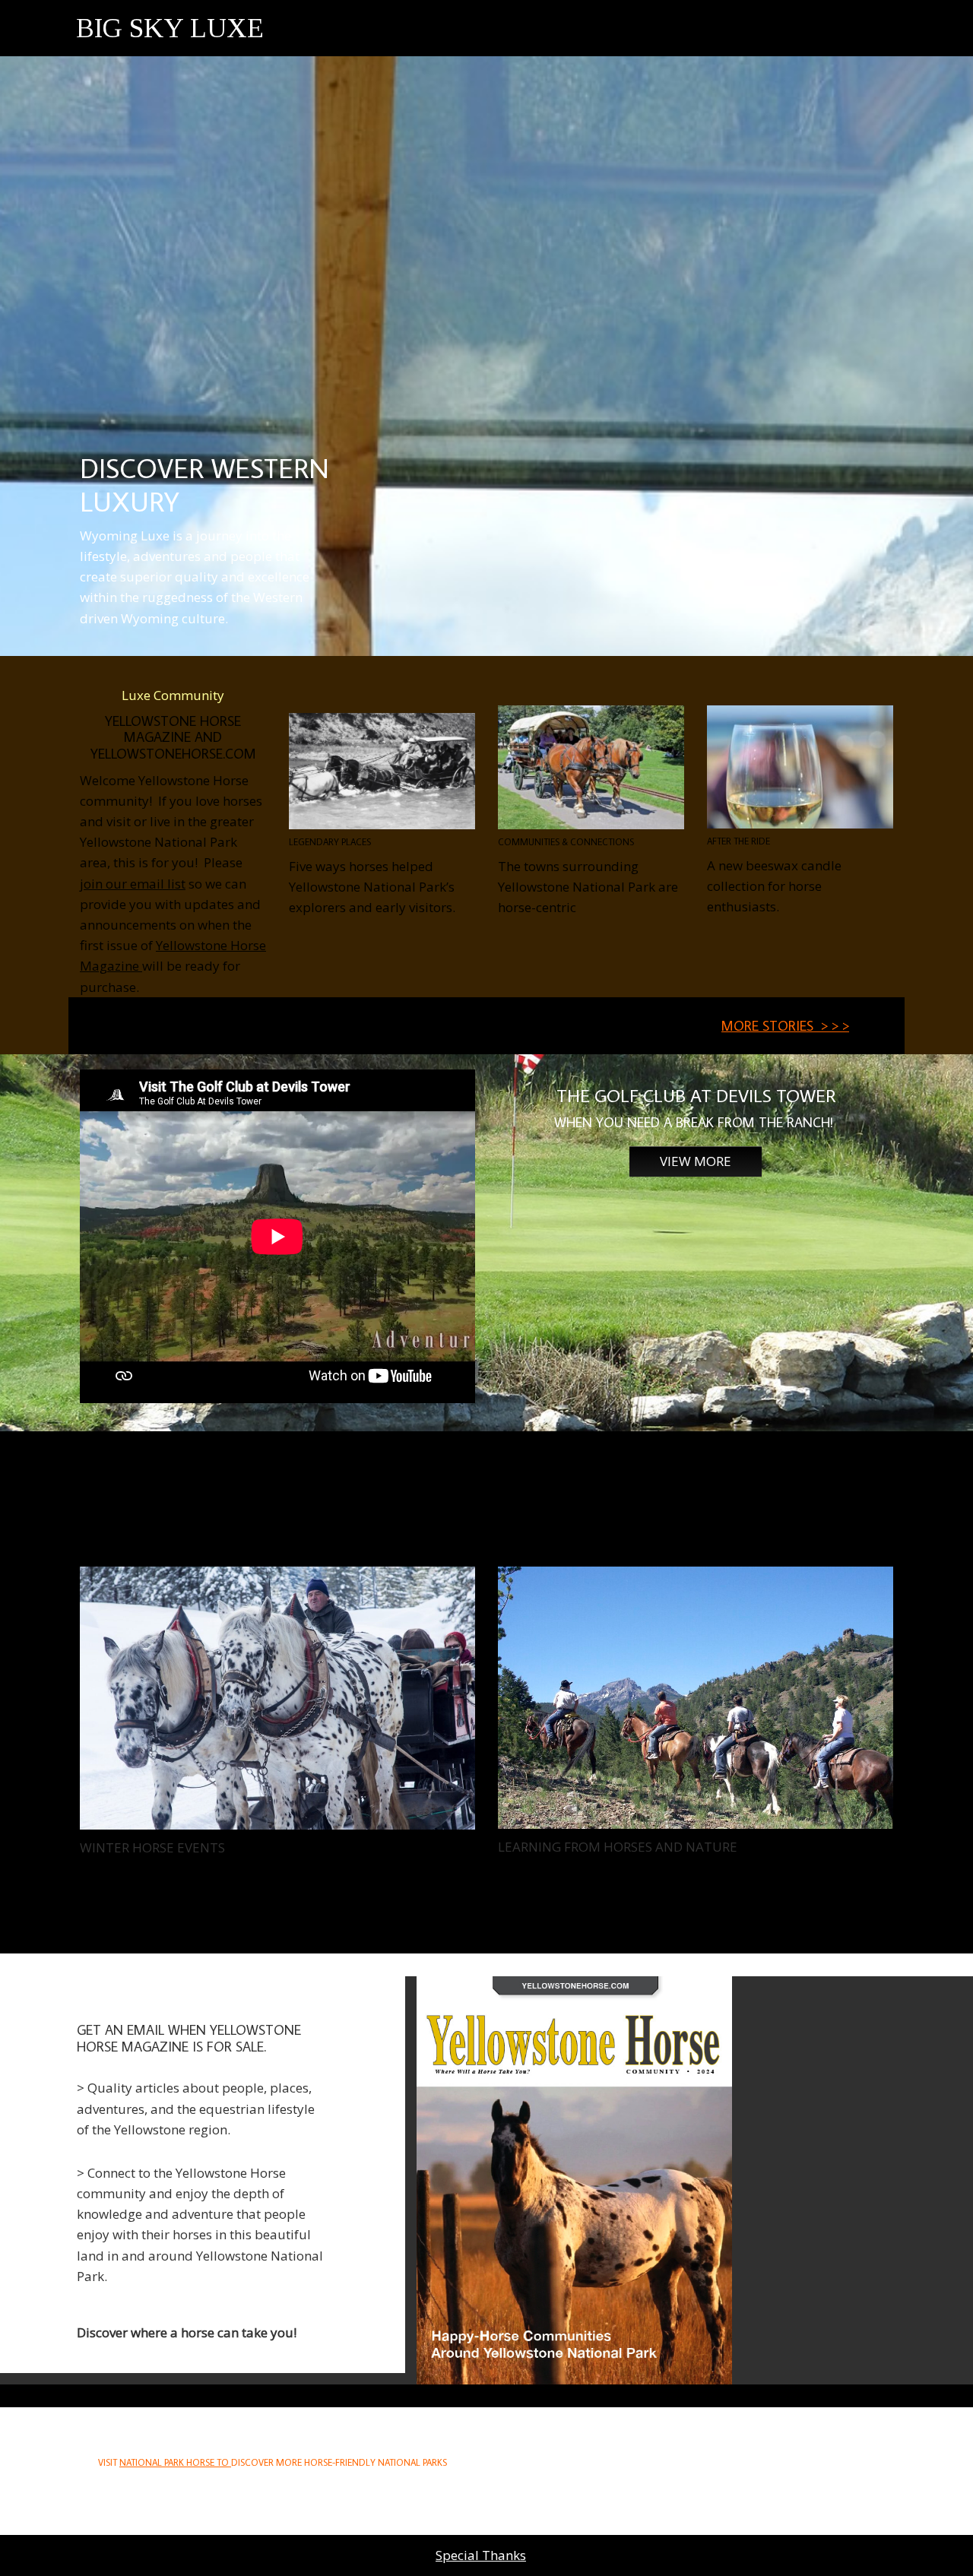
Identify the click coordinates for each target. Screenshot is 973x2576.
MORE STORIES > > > (785, 1026)
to (175, 2462)
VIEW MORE (696, 1161)
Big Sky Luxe (170, 28)
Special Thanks (481, 2555)
